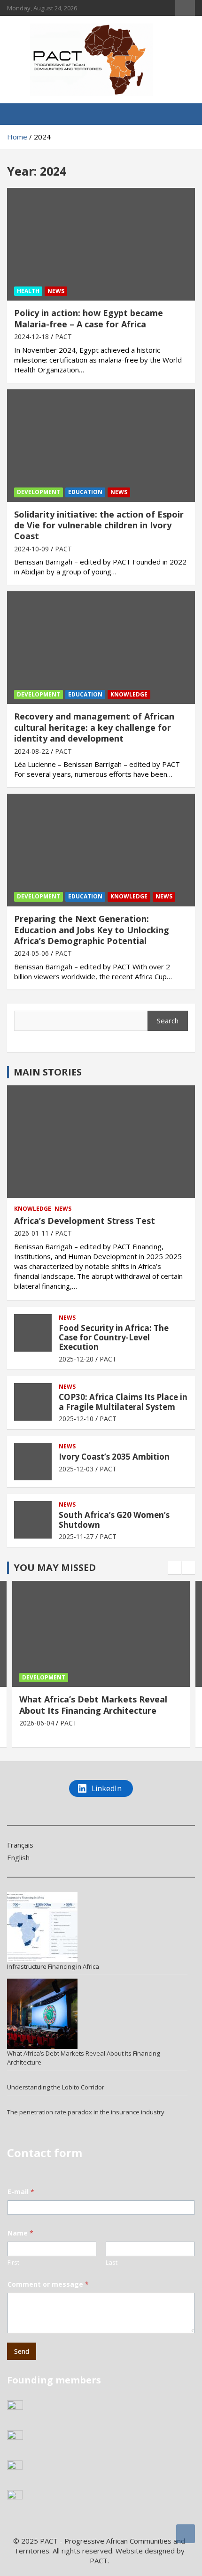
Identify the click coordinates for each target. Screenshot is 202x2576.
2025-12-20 (76, 1359)
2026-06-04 (37, 1723)
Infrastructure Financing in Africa (53, 1966)
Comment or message (48, 2284)
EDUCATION (85, 492)
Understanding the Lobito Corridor (56, 2087)
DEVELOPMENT (39, 492)
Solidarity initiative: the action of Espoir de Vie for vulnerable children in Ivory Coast (99, 525)
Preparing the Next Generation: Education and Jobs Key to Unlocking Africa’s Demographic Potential (92, 930)
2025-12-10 (76, 1419)
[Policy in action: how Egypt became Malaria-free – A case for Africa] (101, 244)
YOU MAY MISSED (55, 1567)
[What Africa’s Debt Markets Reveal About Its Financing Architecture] (42, 2014)
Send (22, 2351)
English (18, 1857)
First (13, 2262)
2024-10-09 (31, 549)
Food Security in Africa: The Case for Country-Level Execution (114, 1338)
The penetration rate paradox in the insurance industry (86, 2112)
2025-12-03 (76, 1469)
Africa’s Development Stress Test (85, 1221)
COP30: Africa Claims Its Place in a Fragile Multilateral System (123, 1402)
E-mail (21, 2192)
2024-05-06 (31, 953)
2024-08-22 (31, 751)
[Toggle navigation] (19, 114)
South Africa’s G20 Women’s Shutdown (114, 1520)
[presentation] (175, 1568)
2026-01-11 (31, 1233)
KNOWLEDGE (129, 694)
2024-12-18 (31, 337)
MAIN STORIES (48, 1072)
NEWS (56, 291)
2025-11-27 (76, 1536)
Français (20, 1845)
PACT (63, 337)
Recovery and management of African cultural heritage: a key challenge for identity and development (94, 727)
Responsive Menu (185, 8)
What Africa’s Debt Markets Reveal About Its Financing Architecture (93, 1705)
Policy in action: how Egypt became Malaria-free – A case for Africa (89, 318)
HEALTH (28, 291)
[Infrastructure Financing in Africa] (42, 1927)
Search (168, 1021)
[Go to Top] (186, 2534)
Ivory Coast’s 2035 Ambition (114, 1457)
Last (112, 2262)
